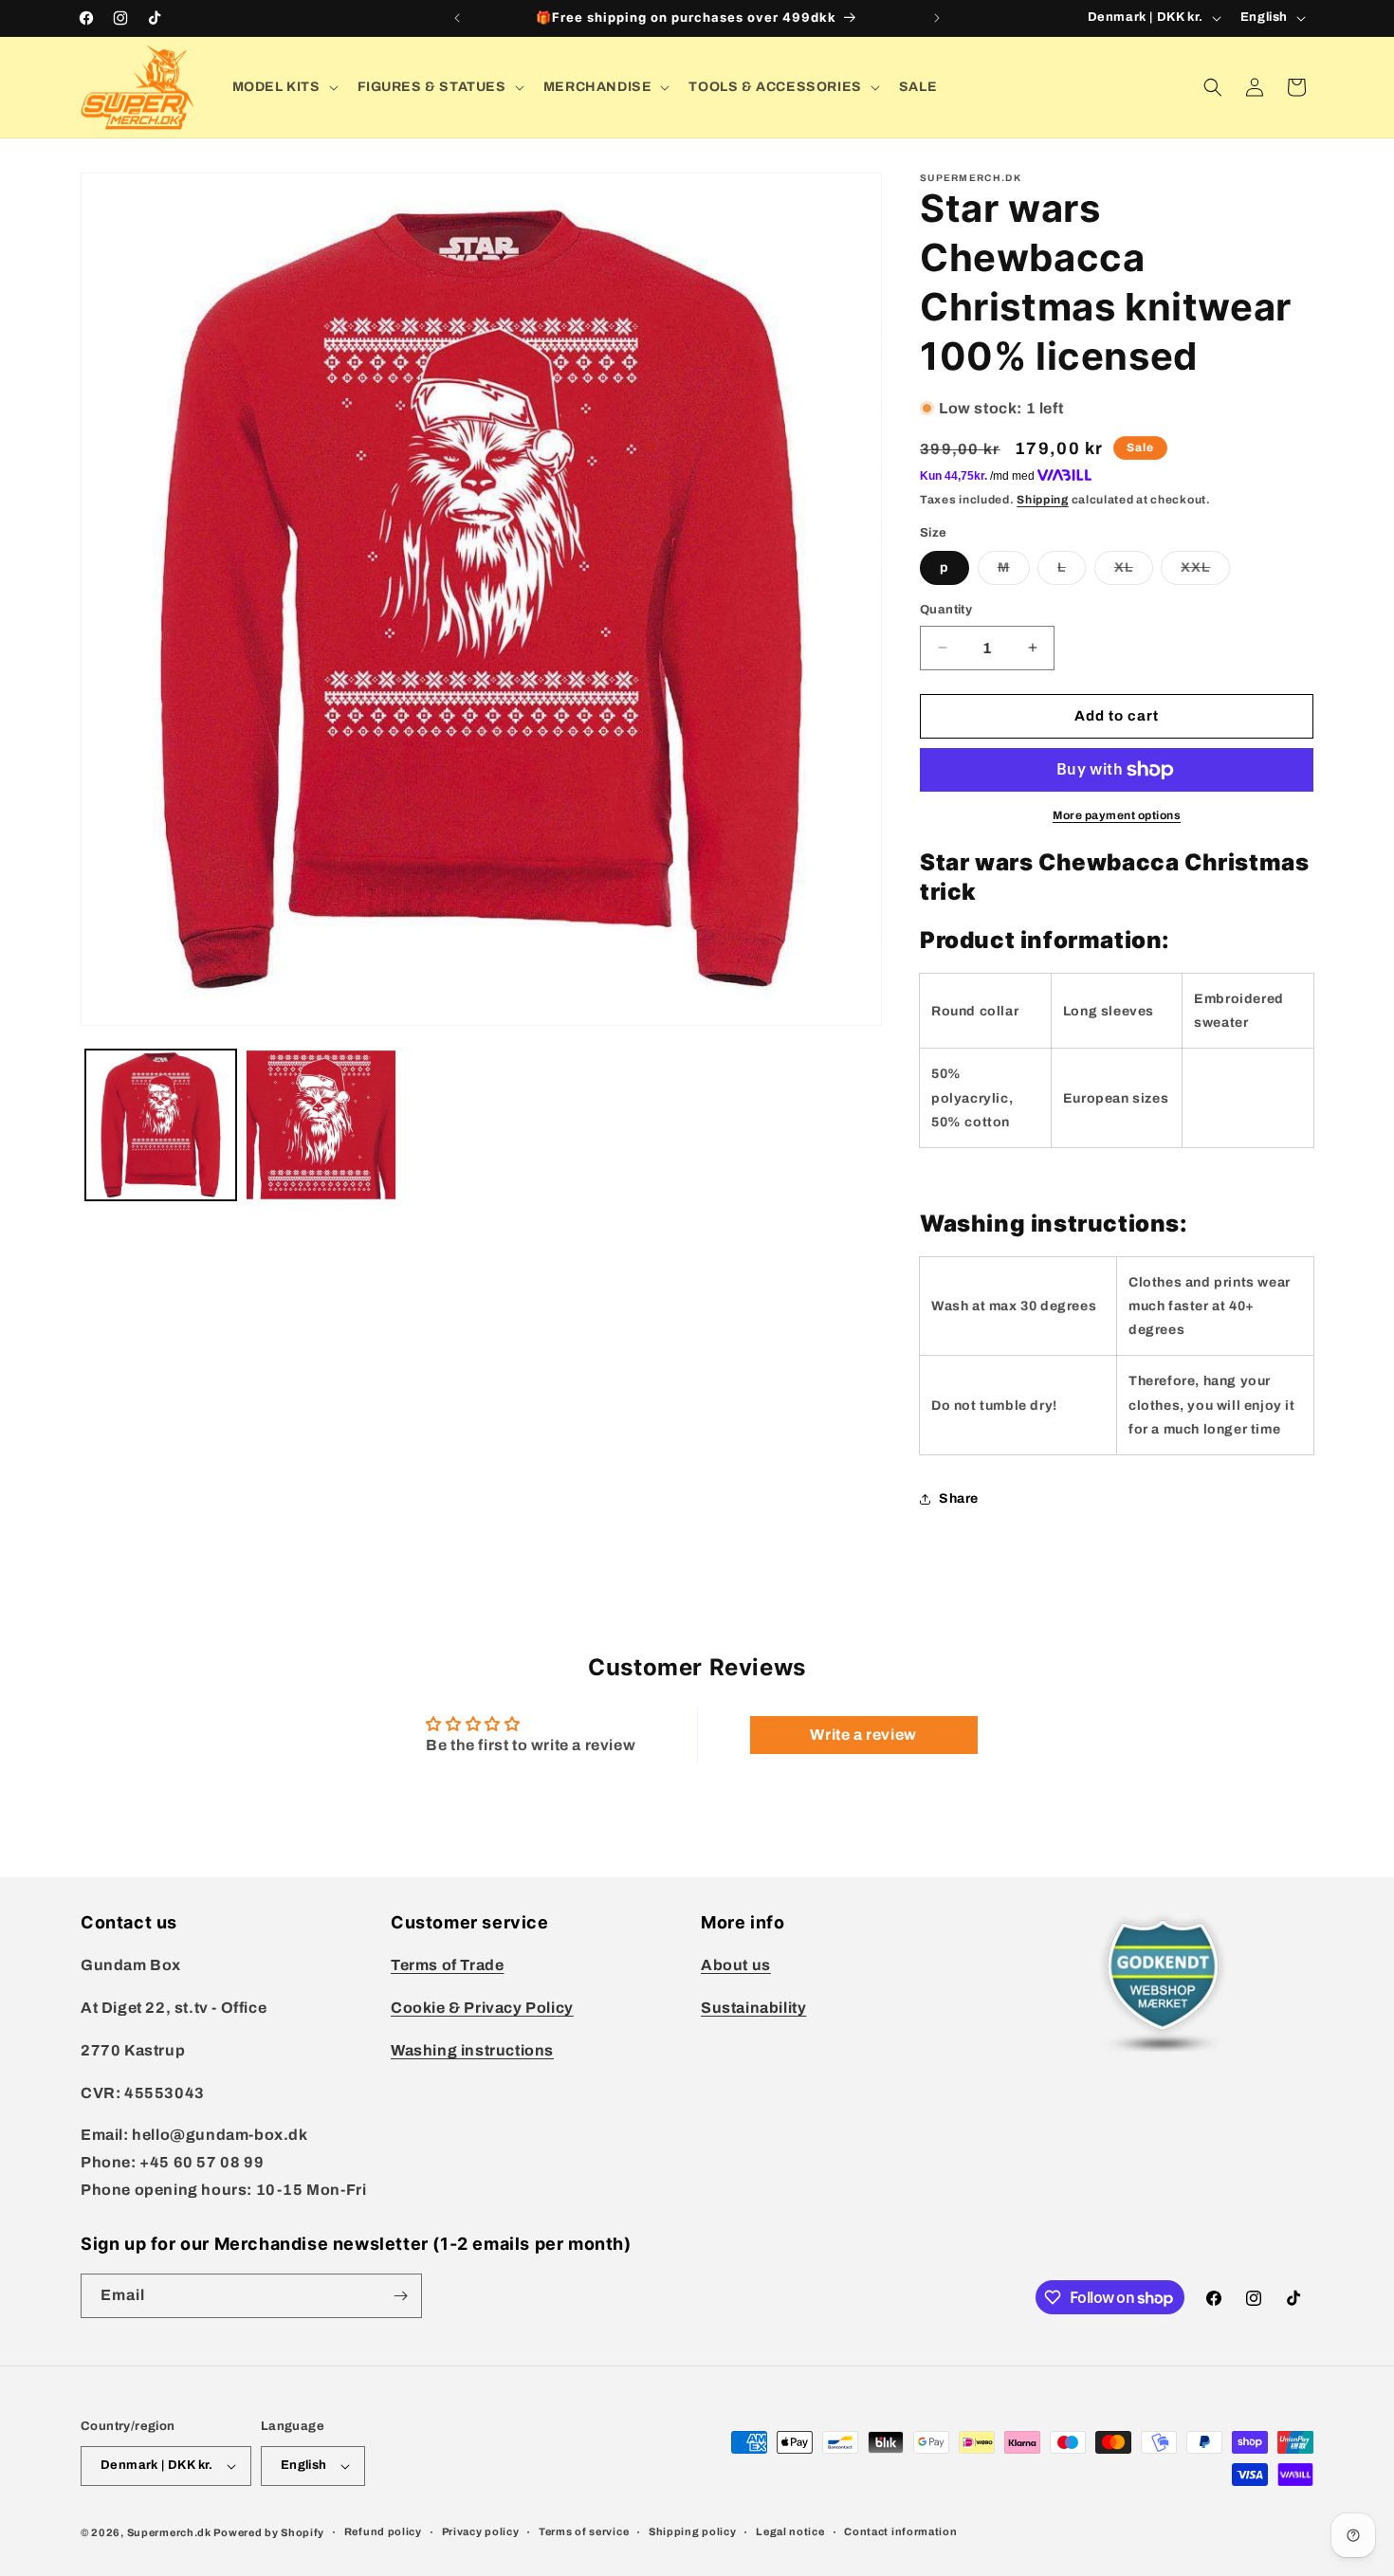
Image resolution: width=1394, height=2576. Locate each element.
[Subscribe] (400, 2296)
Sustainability (753, 2008)
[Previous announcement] (457, 18)
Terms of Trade (447, 1965)
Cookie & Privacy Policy (482, 2008)
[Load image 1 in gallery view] (161, 1125)
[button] (284, 87)
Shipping (1043, 500)
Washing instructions (472, 2050)
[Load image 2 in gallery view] (321, 1125)
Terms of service (584, 2531)
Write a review (863, 1735)
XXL (1205, 572)
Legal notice (790, 2531)
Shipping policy (693, 2531)
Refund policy (383, 2531)
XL (1134, 572)
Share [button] (959, 1498)
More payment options (1117, 815)
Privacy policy (481, 2531)
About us (736, 1965)
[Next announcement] (937, 18)
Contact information (900, 2531)
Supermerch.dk (169, 2532)
